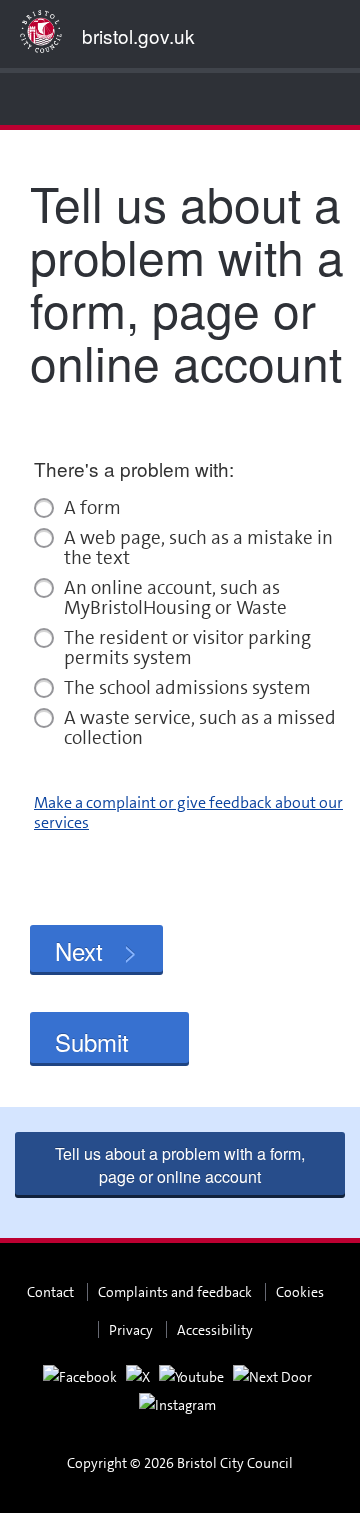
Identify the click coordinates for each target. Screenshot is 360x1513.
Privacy (131, 1330)
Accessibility (215, 1330)
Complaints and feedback (175, 1292)
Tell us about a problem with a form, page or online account (180, 1165)
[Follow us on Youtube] (191, 1376)
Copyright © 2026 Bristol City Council (180, 1463)
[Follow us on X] (138, 1376)
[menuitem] (20, 99)
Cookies (300, 1292)
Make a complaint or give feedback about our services (188, 812)
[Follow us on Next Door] (272, 1376)
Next (79, 950)
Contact (50, 1292)
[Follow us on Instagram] (177, 1403)
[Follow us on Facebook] (80, 1376)
